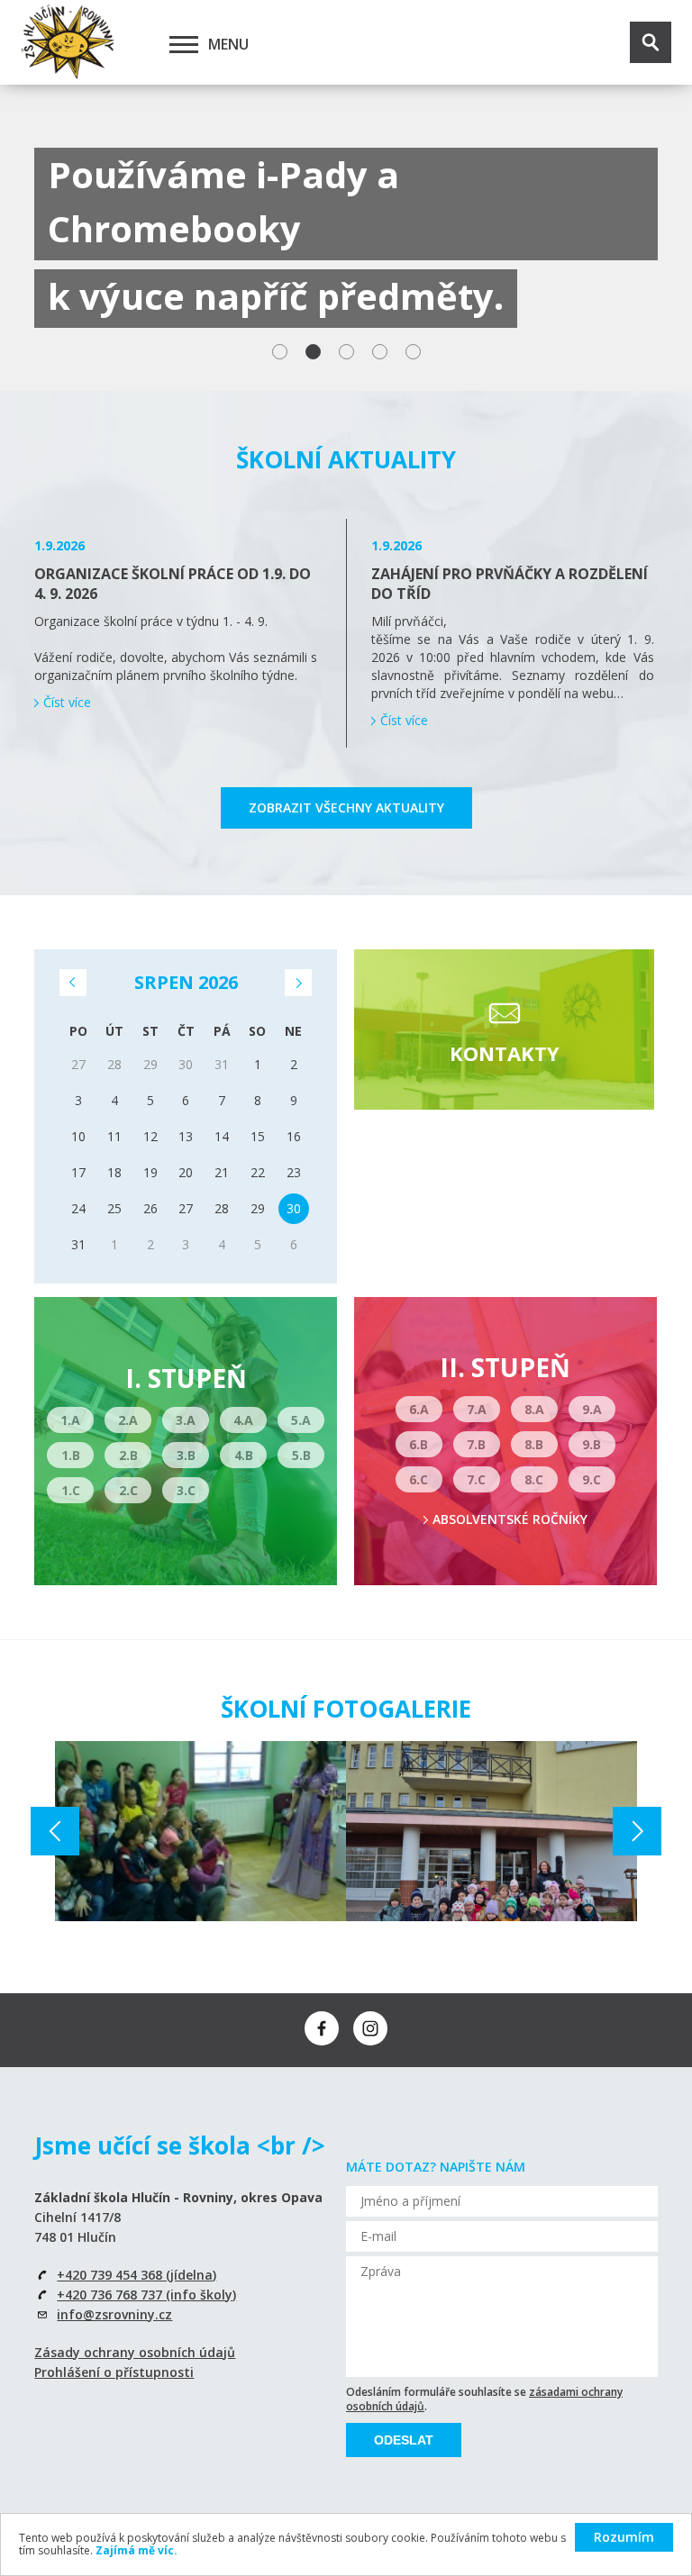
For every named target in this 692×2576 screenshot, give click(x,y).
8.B (534, 1444)
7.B (476, 1444)
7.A (477, 1409)
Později (298, 983)
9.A (592, 1409)
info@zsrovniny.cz (114, 2314)
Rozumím (624, 2537)
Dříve (73, 983)
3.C (186, 1490)
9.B (592, 1444)
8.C (534, 1479)
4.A (243, 1420)
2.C (128, 1490)
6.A (419, 1409)
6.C (419, 1479)
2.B (128, 1455)
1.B (71, 1455)
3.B (186, 1455)
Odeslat (404, 2440)
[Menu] (184, 44)
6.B (419, 1444)
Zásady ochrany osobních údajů (135, 2352)
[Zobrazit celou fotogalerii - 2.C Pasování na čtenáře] (200, 1831)
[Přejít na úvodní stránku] (68, 42)
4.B (244, 1455)
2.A (128, 1420)
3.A (186, 1420)
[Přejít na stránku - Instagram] (370, 2028)
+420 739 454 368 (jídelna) (137, 2275)
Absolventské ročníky (510, 1519)
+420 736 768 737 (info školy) (146, 2295)
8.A (534, 1409)
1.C (71, 1490)
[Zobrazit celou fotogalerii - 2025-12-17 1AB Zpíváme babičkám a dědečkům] (492, 1831)
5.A (301, 1420)
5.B (301, 1455)
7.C (476, 1479)
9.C (592, 1479)
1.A (70, 1420)
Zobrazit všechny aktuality (346, 807)
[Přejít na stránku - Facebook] (322, 2028)
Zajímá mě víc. (137, 2550)
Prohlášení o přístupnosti (114, 2372)
